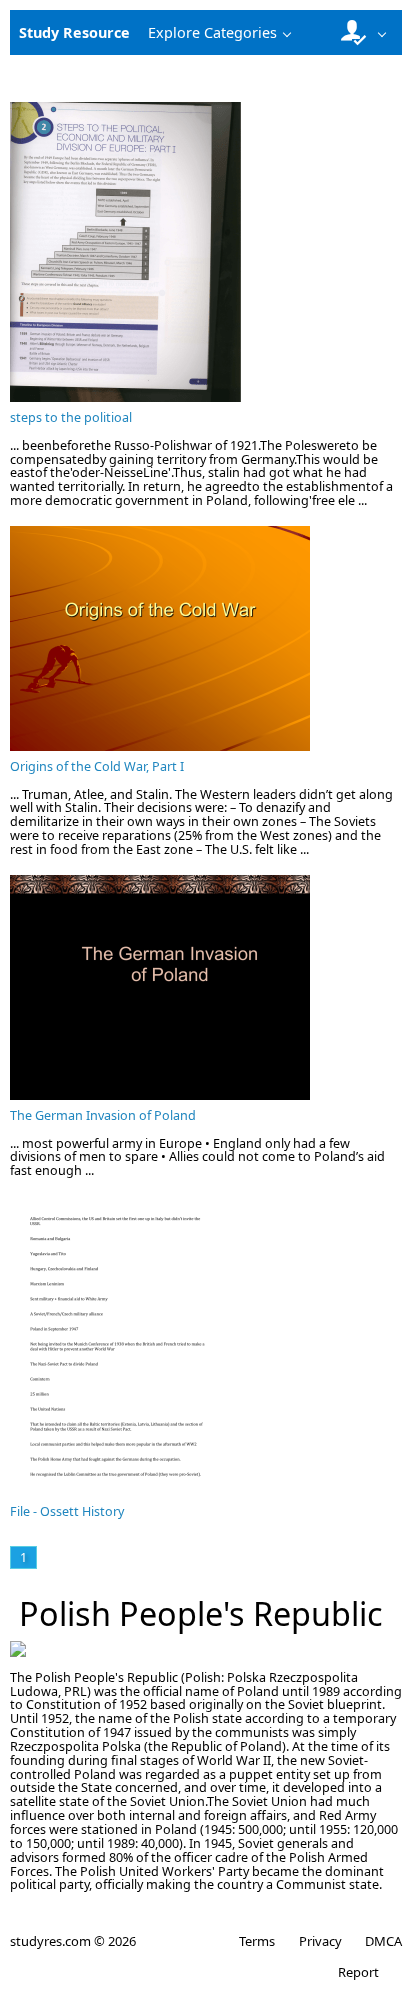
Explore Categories (212, 32)
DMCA (383, 1941)
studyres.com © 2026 (73, 1941)
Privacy (320, 1941)
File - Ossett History (67, 1511)
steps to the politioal (71, 417)
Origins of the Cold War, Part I (97, 766)
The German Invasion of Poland (103, 1115)
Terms (257, 1941)
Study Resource (74, 32)
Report (358, 1972)
